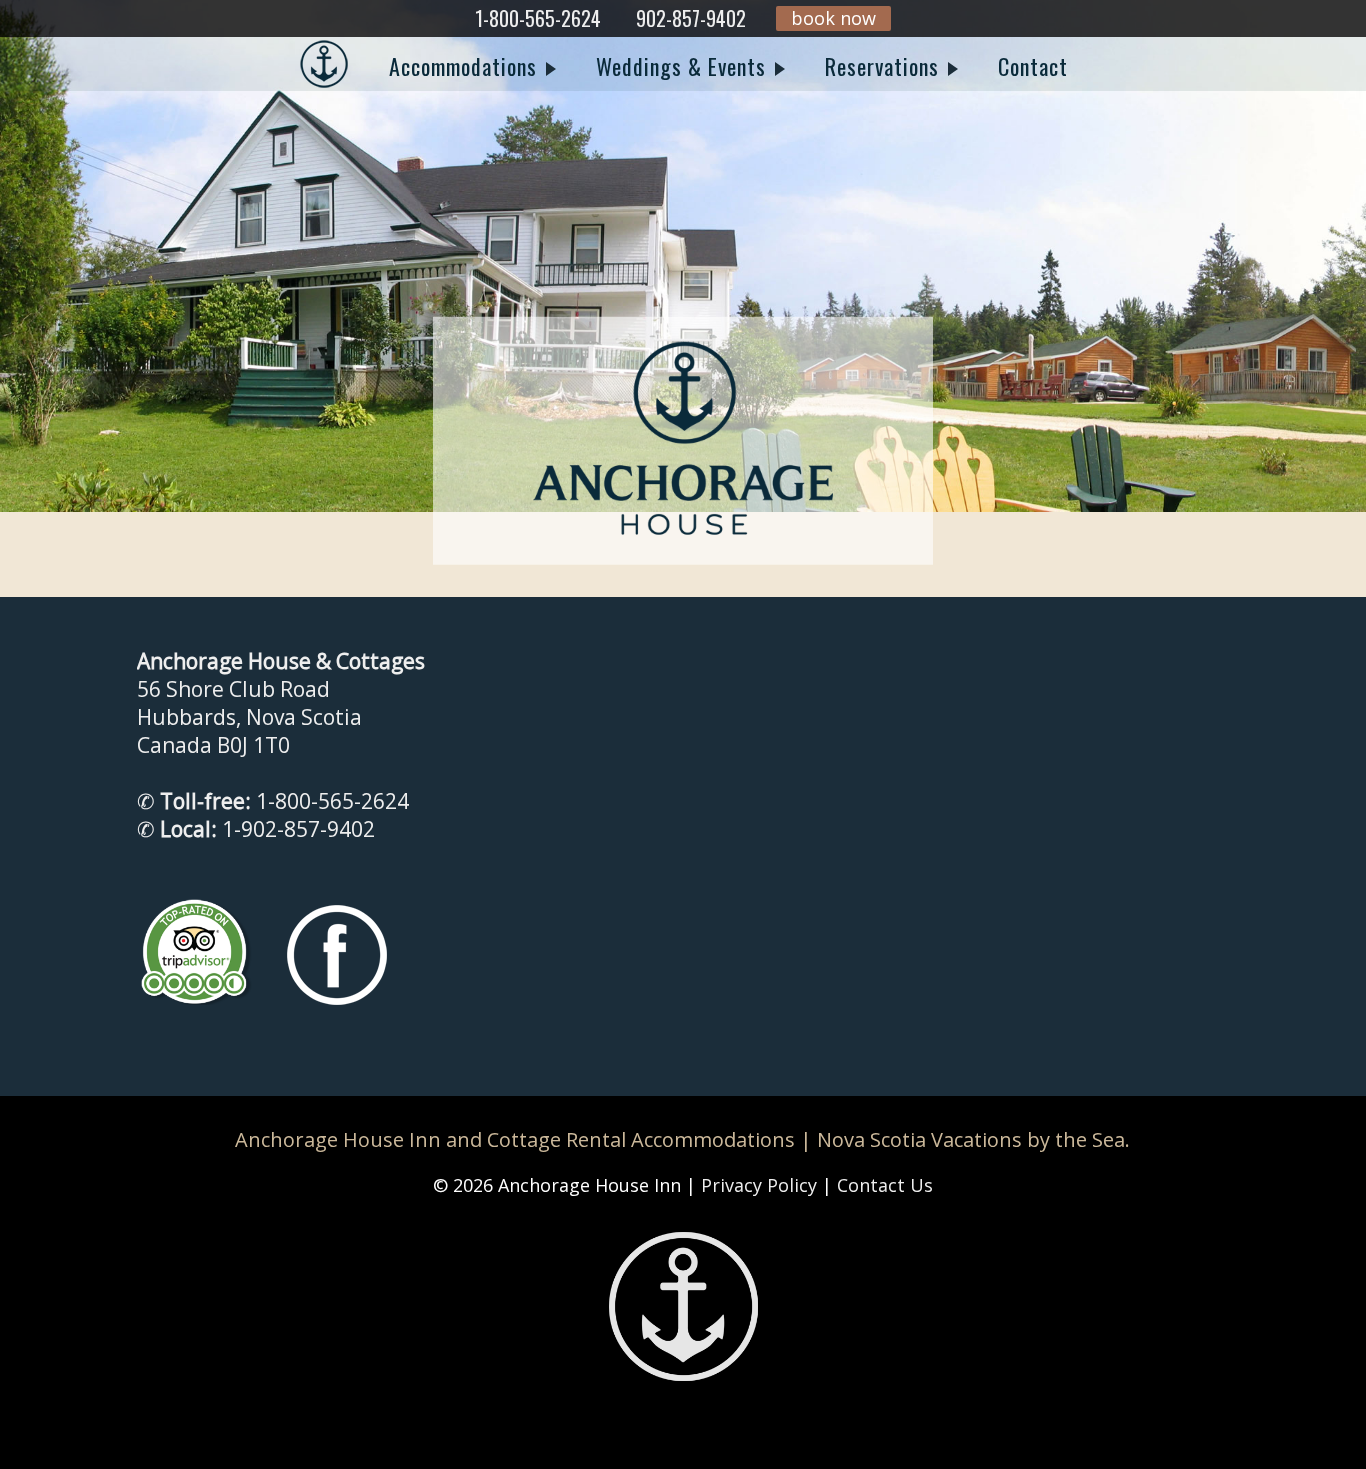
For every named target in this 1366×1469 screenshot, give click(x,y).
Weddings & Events (684, 66)
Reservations (885, 66)
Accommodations (466, 66)
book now (833, 18)
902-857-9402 (691, 18)
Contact (1033, 66)
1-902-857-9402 (298, 829)
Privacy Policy (759, 1185)
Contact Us (885, 1185)
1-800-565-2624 (538, 18)
